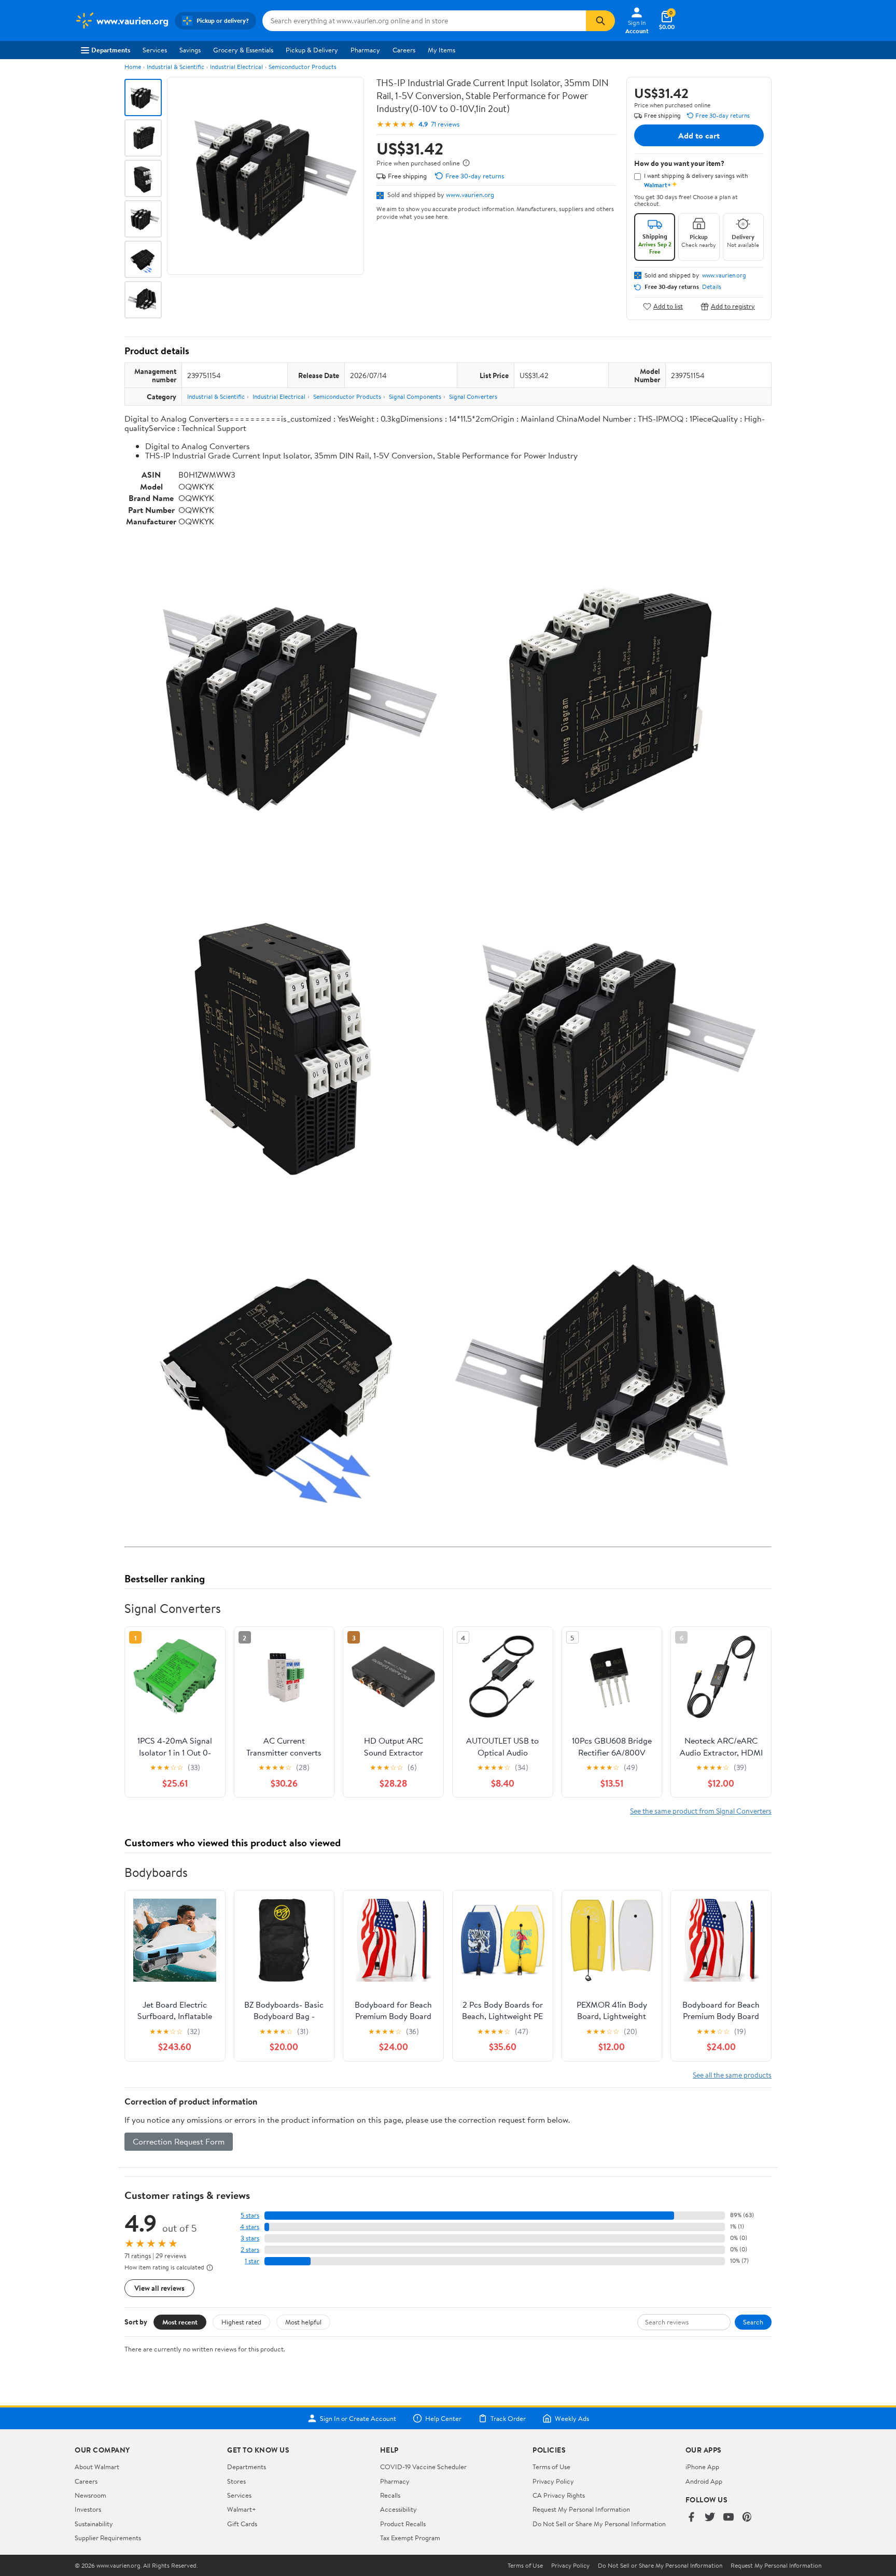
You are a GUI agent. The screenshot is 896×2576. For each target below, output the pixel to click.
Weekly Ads (572, 2418)
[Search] (600, 21)
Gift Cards (242, 2524)
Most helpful (303, 2322)
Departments (111, 50)
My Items (442, 50)
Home (133, 67)
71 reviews (445, 124)
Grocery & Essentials (243, 50)
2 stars (250, 2250)
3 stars (250, 2238)
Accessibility (398, 2509)
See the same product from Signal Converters (701, 1811)
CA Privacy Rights (559, 2495)
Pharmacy (365, 50)
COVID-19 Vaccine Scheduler (423, 2467)
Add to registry (733, 306)
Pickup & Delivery (312, 50)
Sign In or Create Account (358, 2418)
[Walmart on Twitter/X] (710, 2518)
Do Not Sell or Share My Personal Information (599, 2524)
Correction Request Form (179, 2141)
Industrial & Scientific (176, 67)
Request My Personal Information (581, 2509)
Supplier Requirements (108, 2538)
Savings (190, 50)
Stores (236, 2481)
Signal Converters (473, 396)
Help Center (443, 2418)
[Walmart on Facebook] (691, 2518)
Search (753, 2322)
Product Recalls (403, 2524)
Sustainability (94, 2524)
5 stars (250, 2215)
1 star (252, 2261)
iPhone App (702, 2467)
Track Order (508, 2418)
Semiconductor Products (303, 67)
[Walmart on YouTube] (729, 2518)
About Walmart (97, 2467)
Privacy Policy (553, 2481)
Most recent (180, 2322)
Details (712, 287)
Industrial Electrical (236, 67)
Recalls (390, 2495)
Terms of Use (551, 2467)
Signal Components (415, 396)
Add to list (668, 306)
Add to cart (699, 135)
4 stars (250, 2227)
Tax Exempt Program (410, 2538)
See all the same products (732, 2075)
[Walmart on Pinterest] (747, 2518)
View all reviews (159, 2288)
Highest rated (241, 2322)
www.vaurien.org (470, 194)
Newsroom (90, 2495)
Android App (704, 2481)
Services (155, 50)
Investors (88, 2509)
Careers (404, 50)
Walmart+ (242, 2509)
